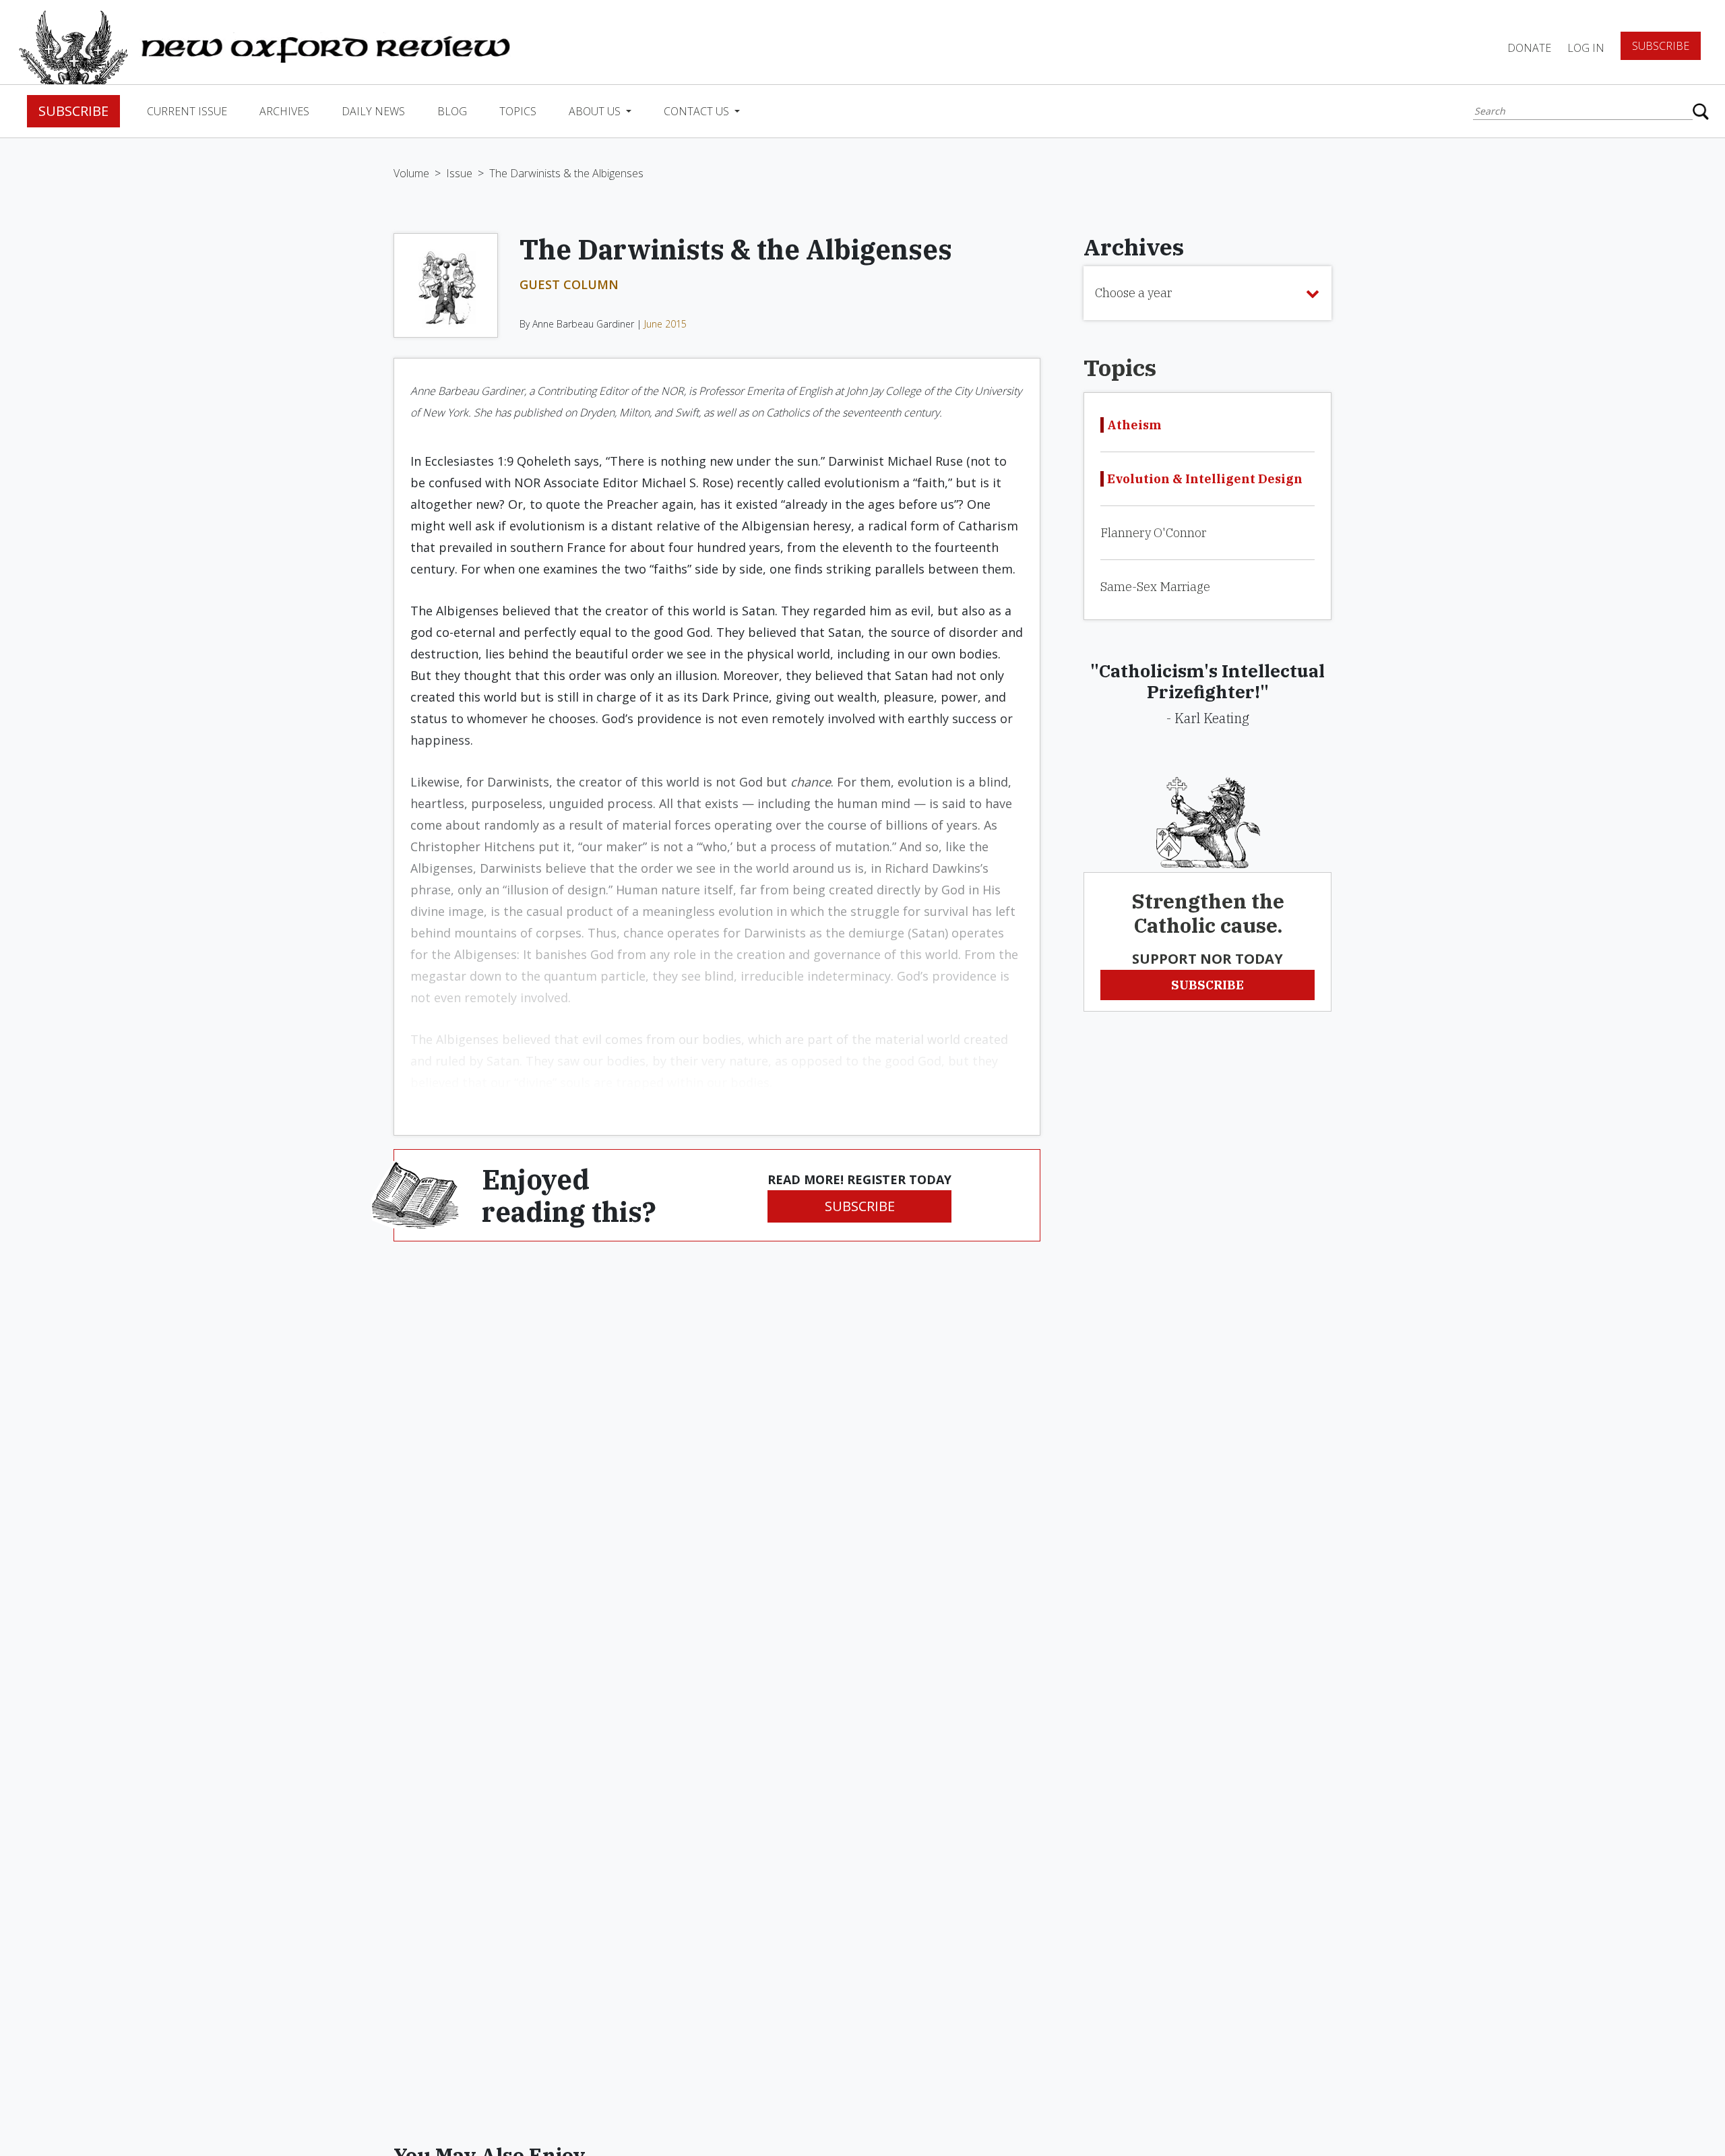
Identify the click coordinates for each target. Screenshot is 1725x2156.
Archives (284, 111)
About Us (596, 111)
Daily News (373, 111)
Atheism (1134, 425)
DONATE (1529, 48)
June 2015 (665, 324)
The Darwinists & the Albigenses (566, 173)
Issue (459, 173)
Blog (452, 111)
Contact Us (698, 111)
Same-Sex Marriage (1155, 587)
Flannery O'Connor (1153, 533)
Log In (1586, 48)
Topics (518, 111)
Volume (411, 173)
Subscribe (1661, 46)
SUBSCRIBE (860, 1206)
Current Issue (187, 111)
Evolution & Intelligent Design (1205, 479)
